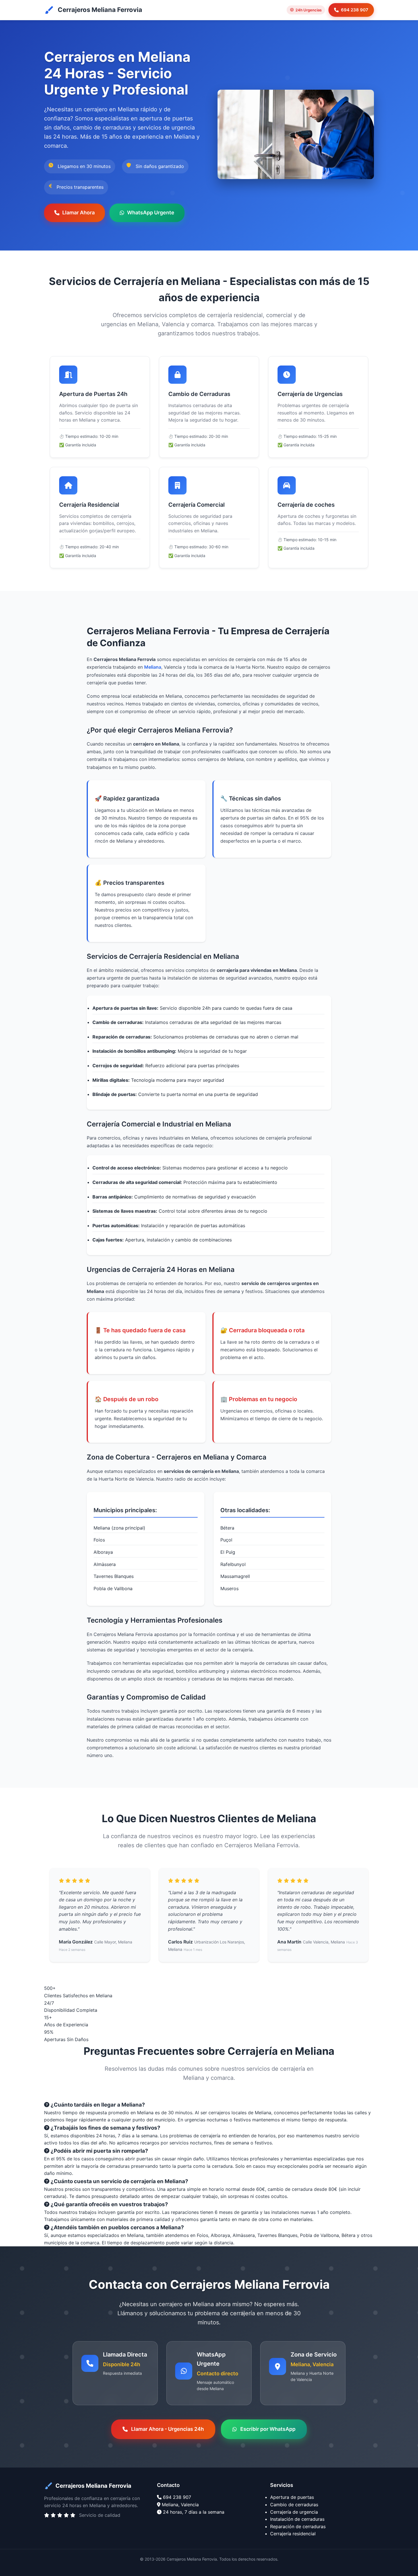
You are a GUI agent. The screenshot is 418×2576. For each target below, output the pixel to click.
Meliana (153, 667)
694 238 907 (355, 10)
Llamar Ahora (78, 213)
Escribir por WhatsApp (268, 2429)
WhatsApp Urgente (151, 213)
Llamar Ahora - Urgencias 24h (167, 2429)
